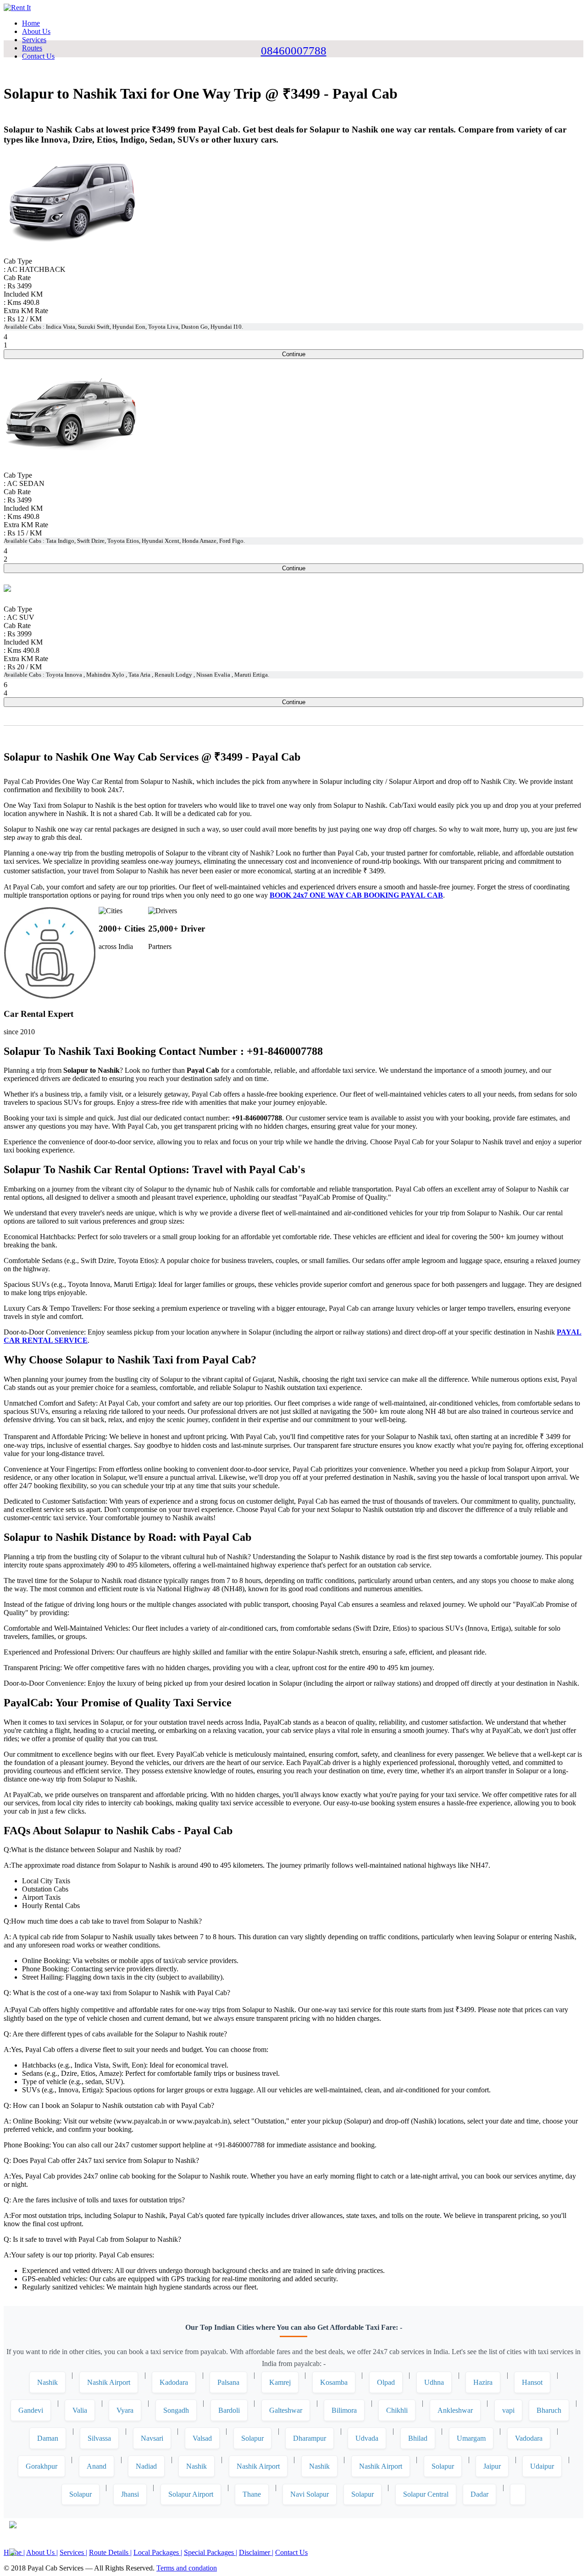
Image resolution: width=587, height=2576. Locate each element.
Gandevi (31, 2410)
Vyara (125, 2410)
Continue (294, 354)
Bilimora (344, 2410)
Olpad (386, 2382)
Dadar (479, 2494)
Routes (32, 48)
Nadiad (146, 2466)
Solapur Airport (191, 2494)
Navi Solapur (310, 2494)
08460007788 (294, 51)
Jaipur (492, 2466)
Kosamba (334, 2382)
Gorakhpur (42, 2466)
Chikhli (397, 2410)
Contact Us (38, 56)
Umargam (471, 2438)
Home (31, 23)
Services (34, 40)
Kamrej (280, 2382)
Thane (252, 2494)
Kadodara (174, 2382)
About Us (36, 31)
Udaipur (542, 2466)
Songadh (176, 2410)
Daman (48, 2438)
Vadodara (529, 2438)
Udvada (367, 2438)
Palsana (228, 2382)
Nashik (47, 2382)
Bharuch (549, 2410)
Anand (97, 2466)
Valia (80, 2410)
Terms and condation (187, 2568)
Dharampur (310, 2438)
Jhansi (130, 2494)
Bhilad (418, 2438)
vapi (508, 2410)
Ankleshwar (455, 2410)
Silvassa (99, 2438)
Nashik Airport (109, 2382)
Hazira (483, 2382)
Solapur (252, 2438)
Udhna (434, 2382)
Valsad (202, 2438)
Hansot (532, 2382)
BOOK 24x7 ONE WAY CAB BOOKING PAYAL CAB (356, 895)
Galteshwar (286, 2410)
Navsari (152, 2438)
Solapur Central (426, 2494)
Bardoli (229, 2410)
